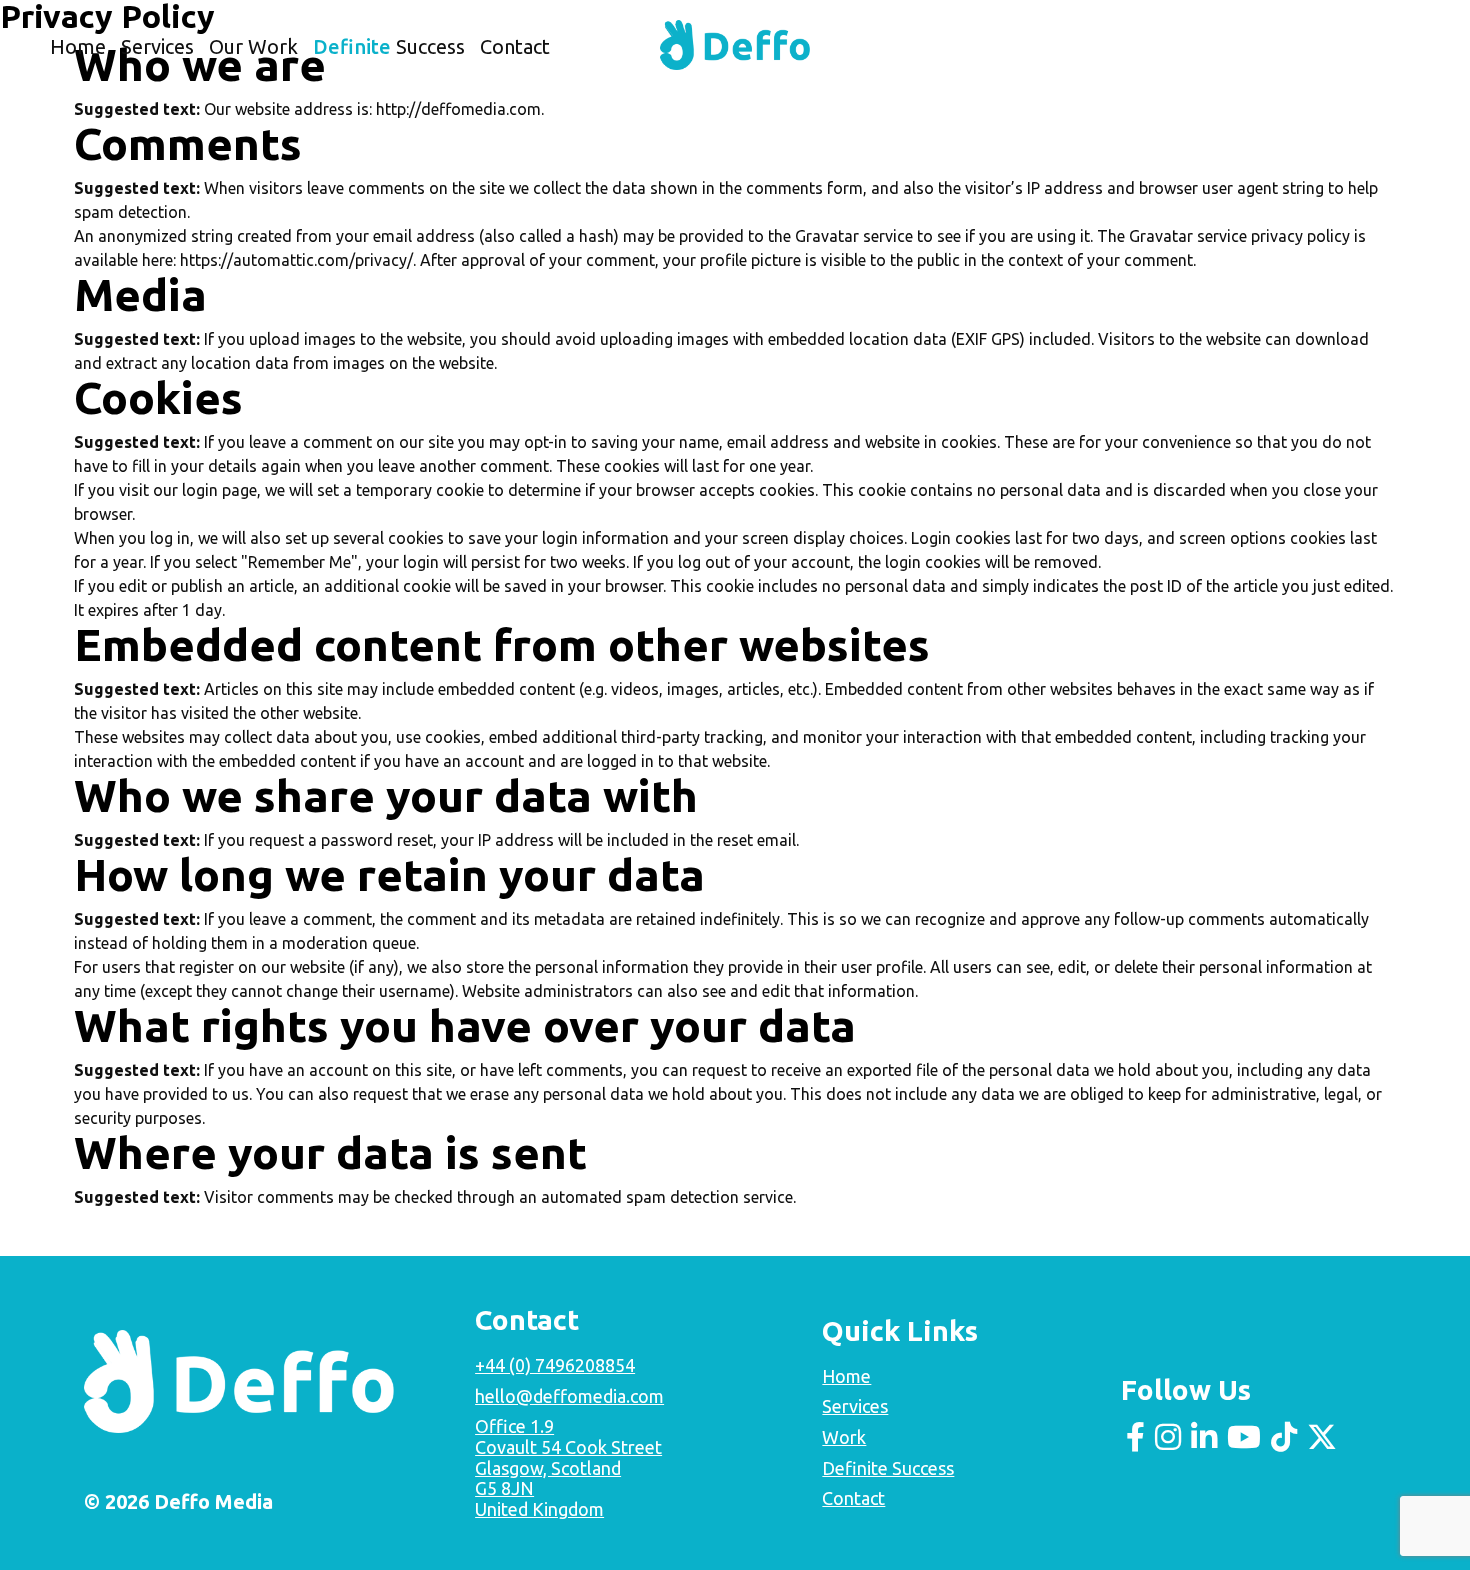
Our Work (253, 46)
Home (78, 46)
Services (157, 46)
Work (844, 1437)
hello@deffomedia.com (569, 1396)
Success (389, 46)
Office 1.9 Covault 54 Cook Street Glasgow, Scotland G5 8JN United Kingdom (568, 1467)
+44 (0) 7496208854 (555, 1365)
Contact (515, 46)
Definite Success (888, 1468)
